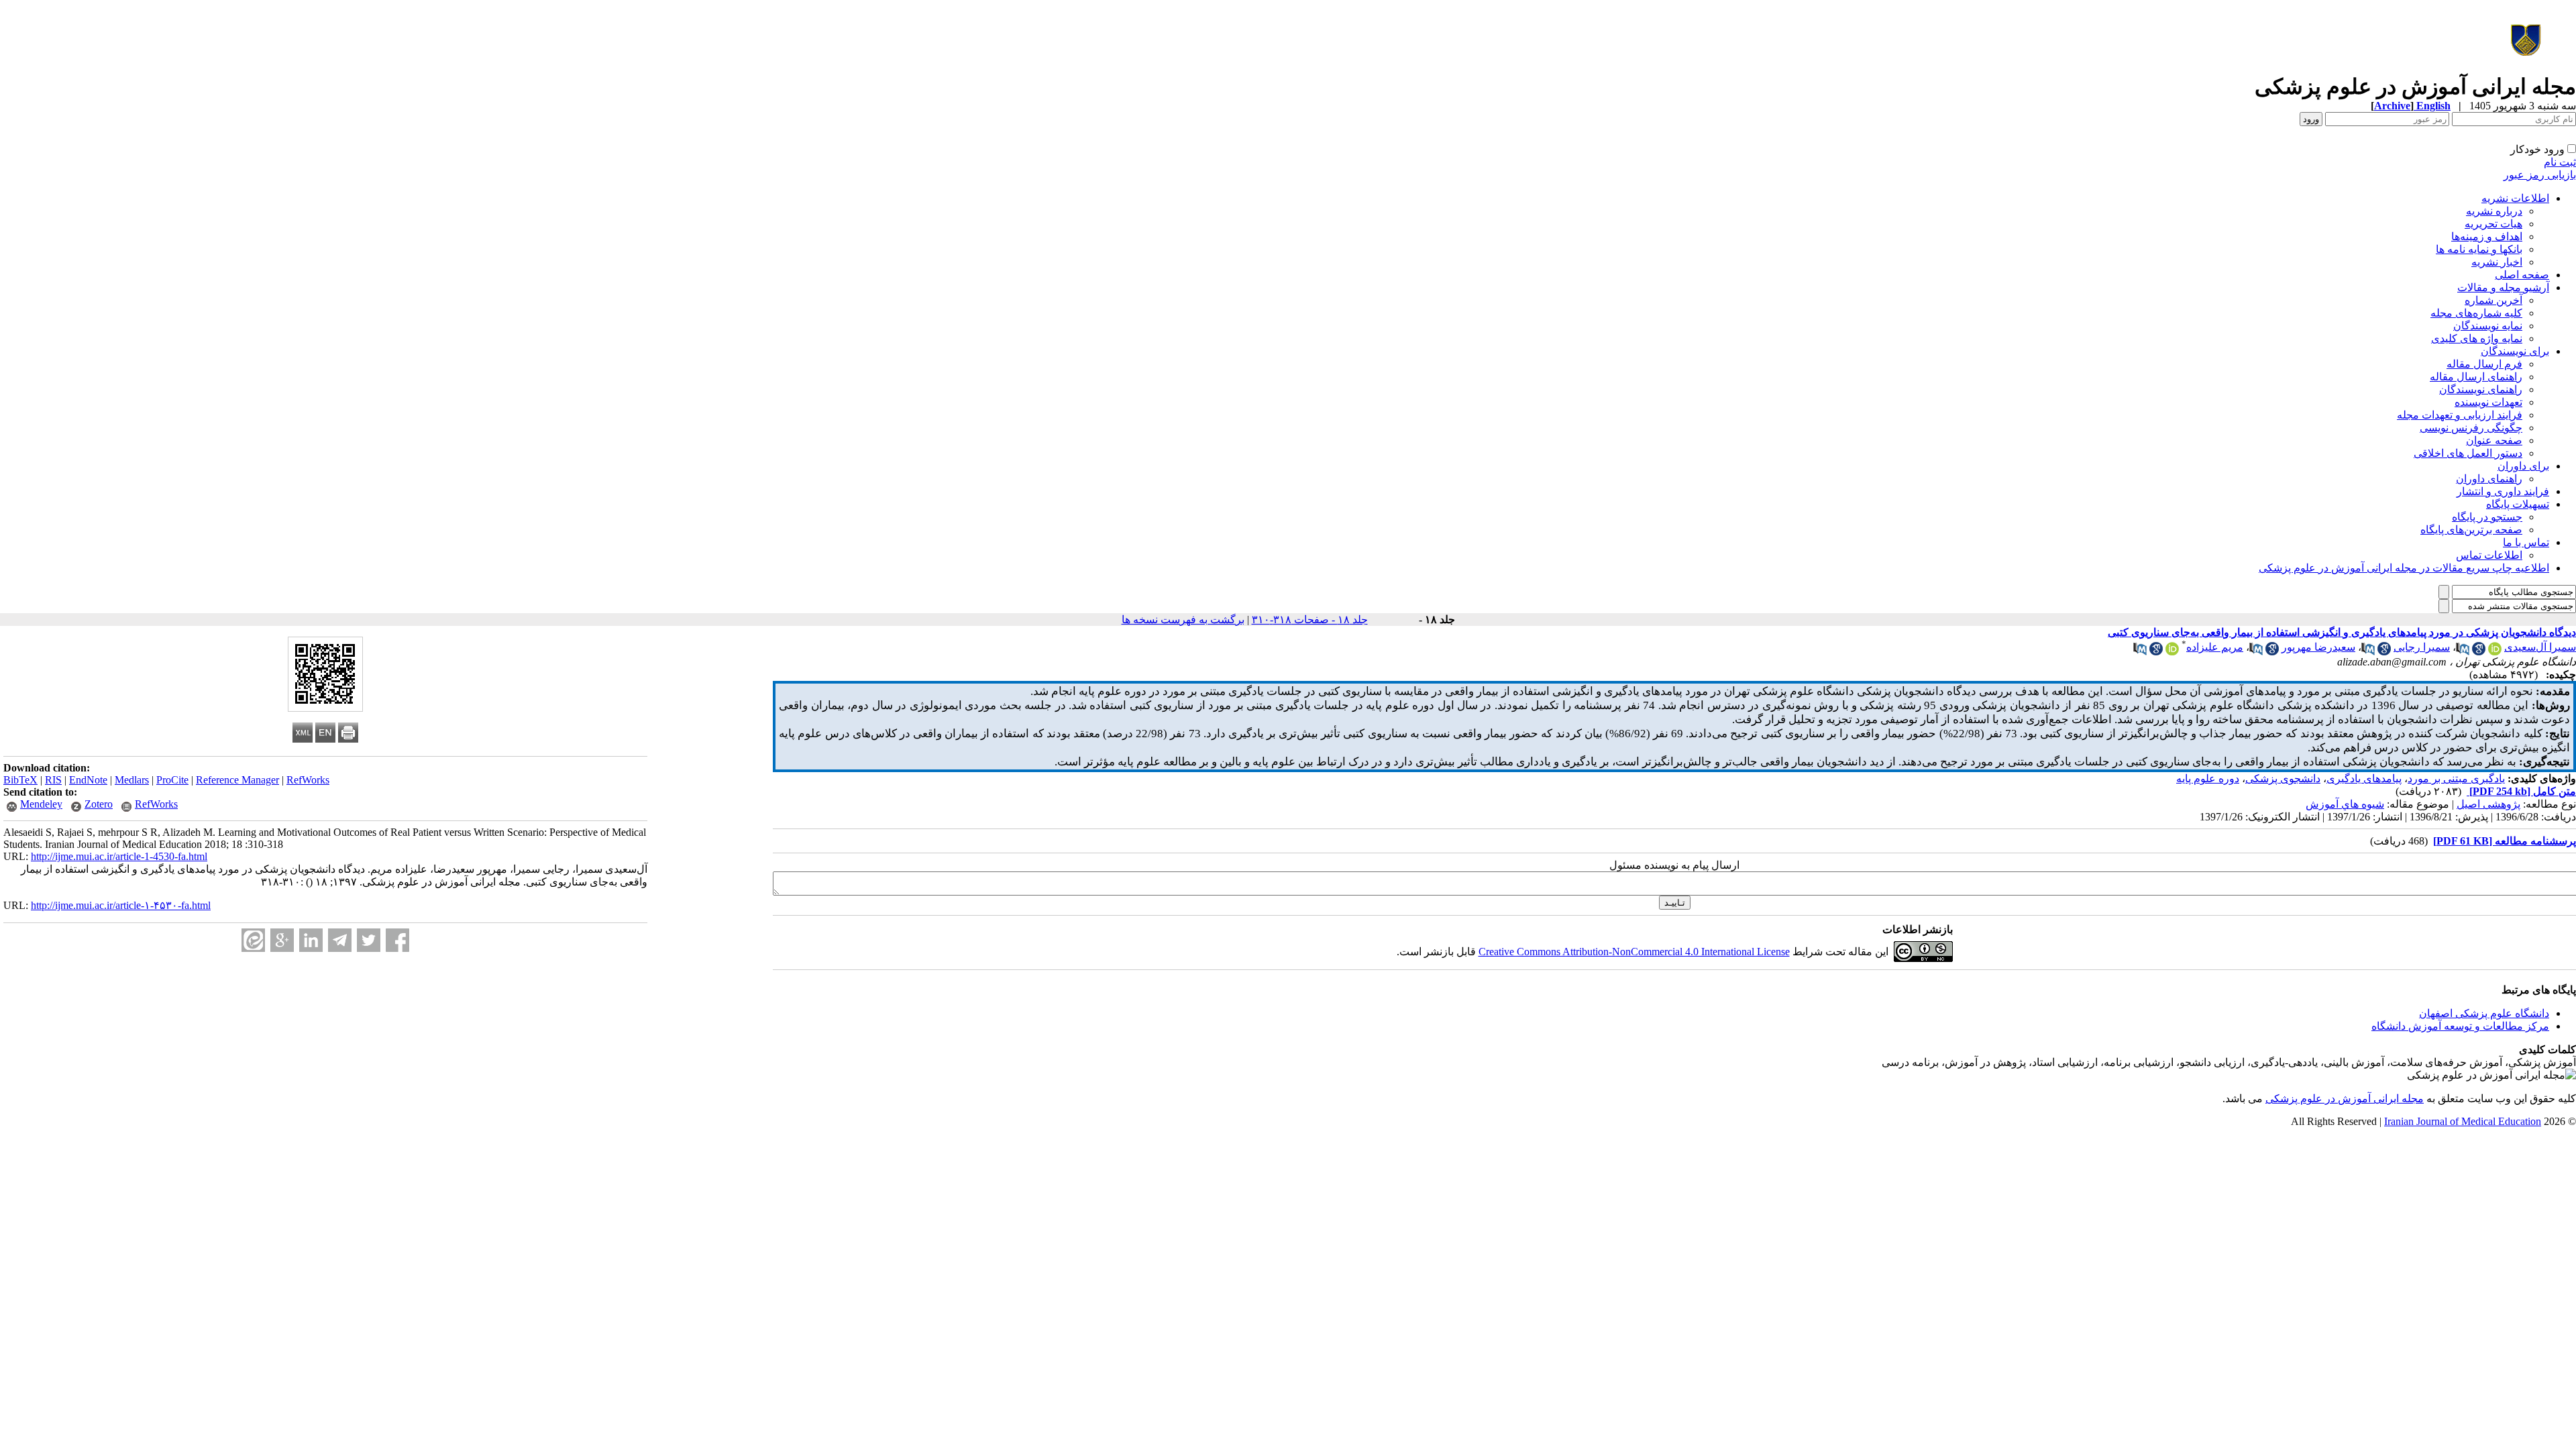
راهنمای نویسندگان (2481, 389)
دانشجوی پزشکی (2283, 779)
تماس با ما (2526, 542)
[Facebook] (397, 940)
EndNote (88, 780)
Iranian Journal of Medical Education (2463, 1121)
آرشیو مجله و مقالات (2503, 287)
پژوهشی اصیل (2488, 804)
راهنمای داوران (2489, 479)
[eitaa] (253, 940)
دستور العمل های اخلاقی (2468, 453)
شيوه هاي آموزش (2345, 804)
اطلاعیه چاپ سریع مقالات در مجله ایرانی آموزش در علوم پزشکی (2404, 568)
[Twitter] (369, 940)
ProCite (172, 780)
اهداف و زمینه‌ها (2487, 236)
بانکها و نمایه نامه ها (2479, 249)
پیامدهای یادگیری (2364, 779)
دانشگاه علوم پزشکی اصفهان (2484, 1013)
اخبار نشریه (2497, 262)
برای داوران (2523, 466)
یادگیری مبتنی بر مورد (2456, 779)
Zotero (99, 804)
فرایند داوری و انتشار (2503, 491)
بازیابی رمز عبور (2540, 175)
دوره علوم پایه (2208, 779)
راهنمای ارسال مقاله (2476, 377)
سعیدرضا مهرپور (2318, 647)
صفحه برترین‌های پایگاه (2471, 530)
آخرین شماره (2493, 300)
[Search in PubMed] (2463, 652)
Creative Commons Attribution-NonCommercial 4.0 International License (1634, 952)
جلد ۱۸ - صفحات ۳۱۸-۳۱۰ (1310, 620)
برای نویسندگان (2515, 351)
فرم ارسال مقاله (2484, 364)
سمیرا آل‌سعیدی (2540, 647)
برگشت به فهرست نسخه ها (1183, 620)
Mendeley (41, 804)
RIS (53, 780)
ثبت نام (2560, 162)
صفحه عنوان (2494, 440)
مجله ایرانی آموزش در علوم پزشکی (2345, 1098)
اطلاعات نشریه (2515, 198)
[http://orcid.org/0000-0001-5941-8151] (2172, 652)
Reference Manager (237, 780)
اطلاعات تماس (2489, 555)
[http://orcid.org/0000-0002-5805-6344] (2495, 652)
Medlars (132, 780)
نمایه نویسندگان (2488, 326)
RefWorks (308, 780)
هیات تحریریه (2493, 224)
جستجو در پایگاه (2487, 517)
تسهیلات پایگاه (2518, 504)
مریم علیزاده (2215, 647)
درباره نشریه (2494, 211)
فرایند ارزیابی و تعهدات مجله (2460, 415)
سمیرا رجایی (2422, 647)
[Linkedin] (311, 940)
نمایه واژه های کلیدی (2477, 338)
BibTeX (20, 780)
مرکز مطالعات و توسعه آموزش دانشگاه (2460, 1026)
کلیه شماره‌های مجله (2476, 313)
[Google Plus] (282, 940)
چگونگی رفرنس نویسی (2471, 428)
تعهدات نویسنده (2488, 402)
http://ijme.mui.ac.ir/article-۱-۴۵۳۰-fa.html (121, 905)
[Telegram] (340, 940)
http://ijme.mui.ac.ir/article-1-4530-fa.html (119, 856)
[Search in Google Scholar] (2479, 652)
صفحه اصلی (2522, 275)
